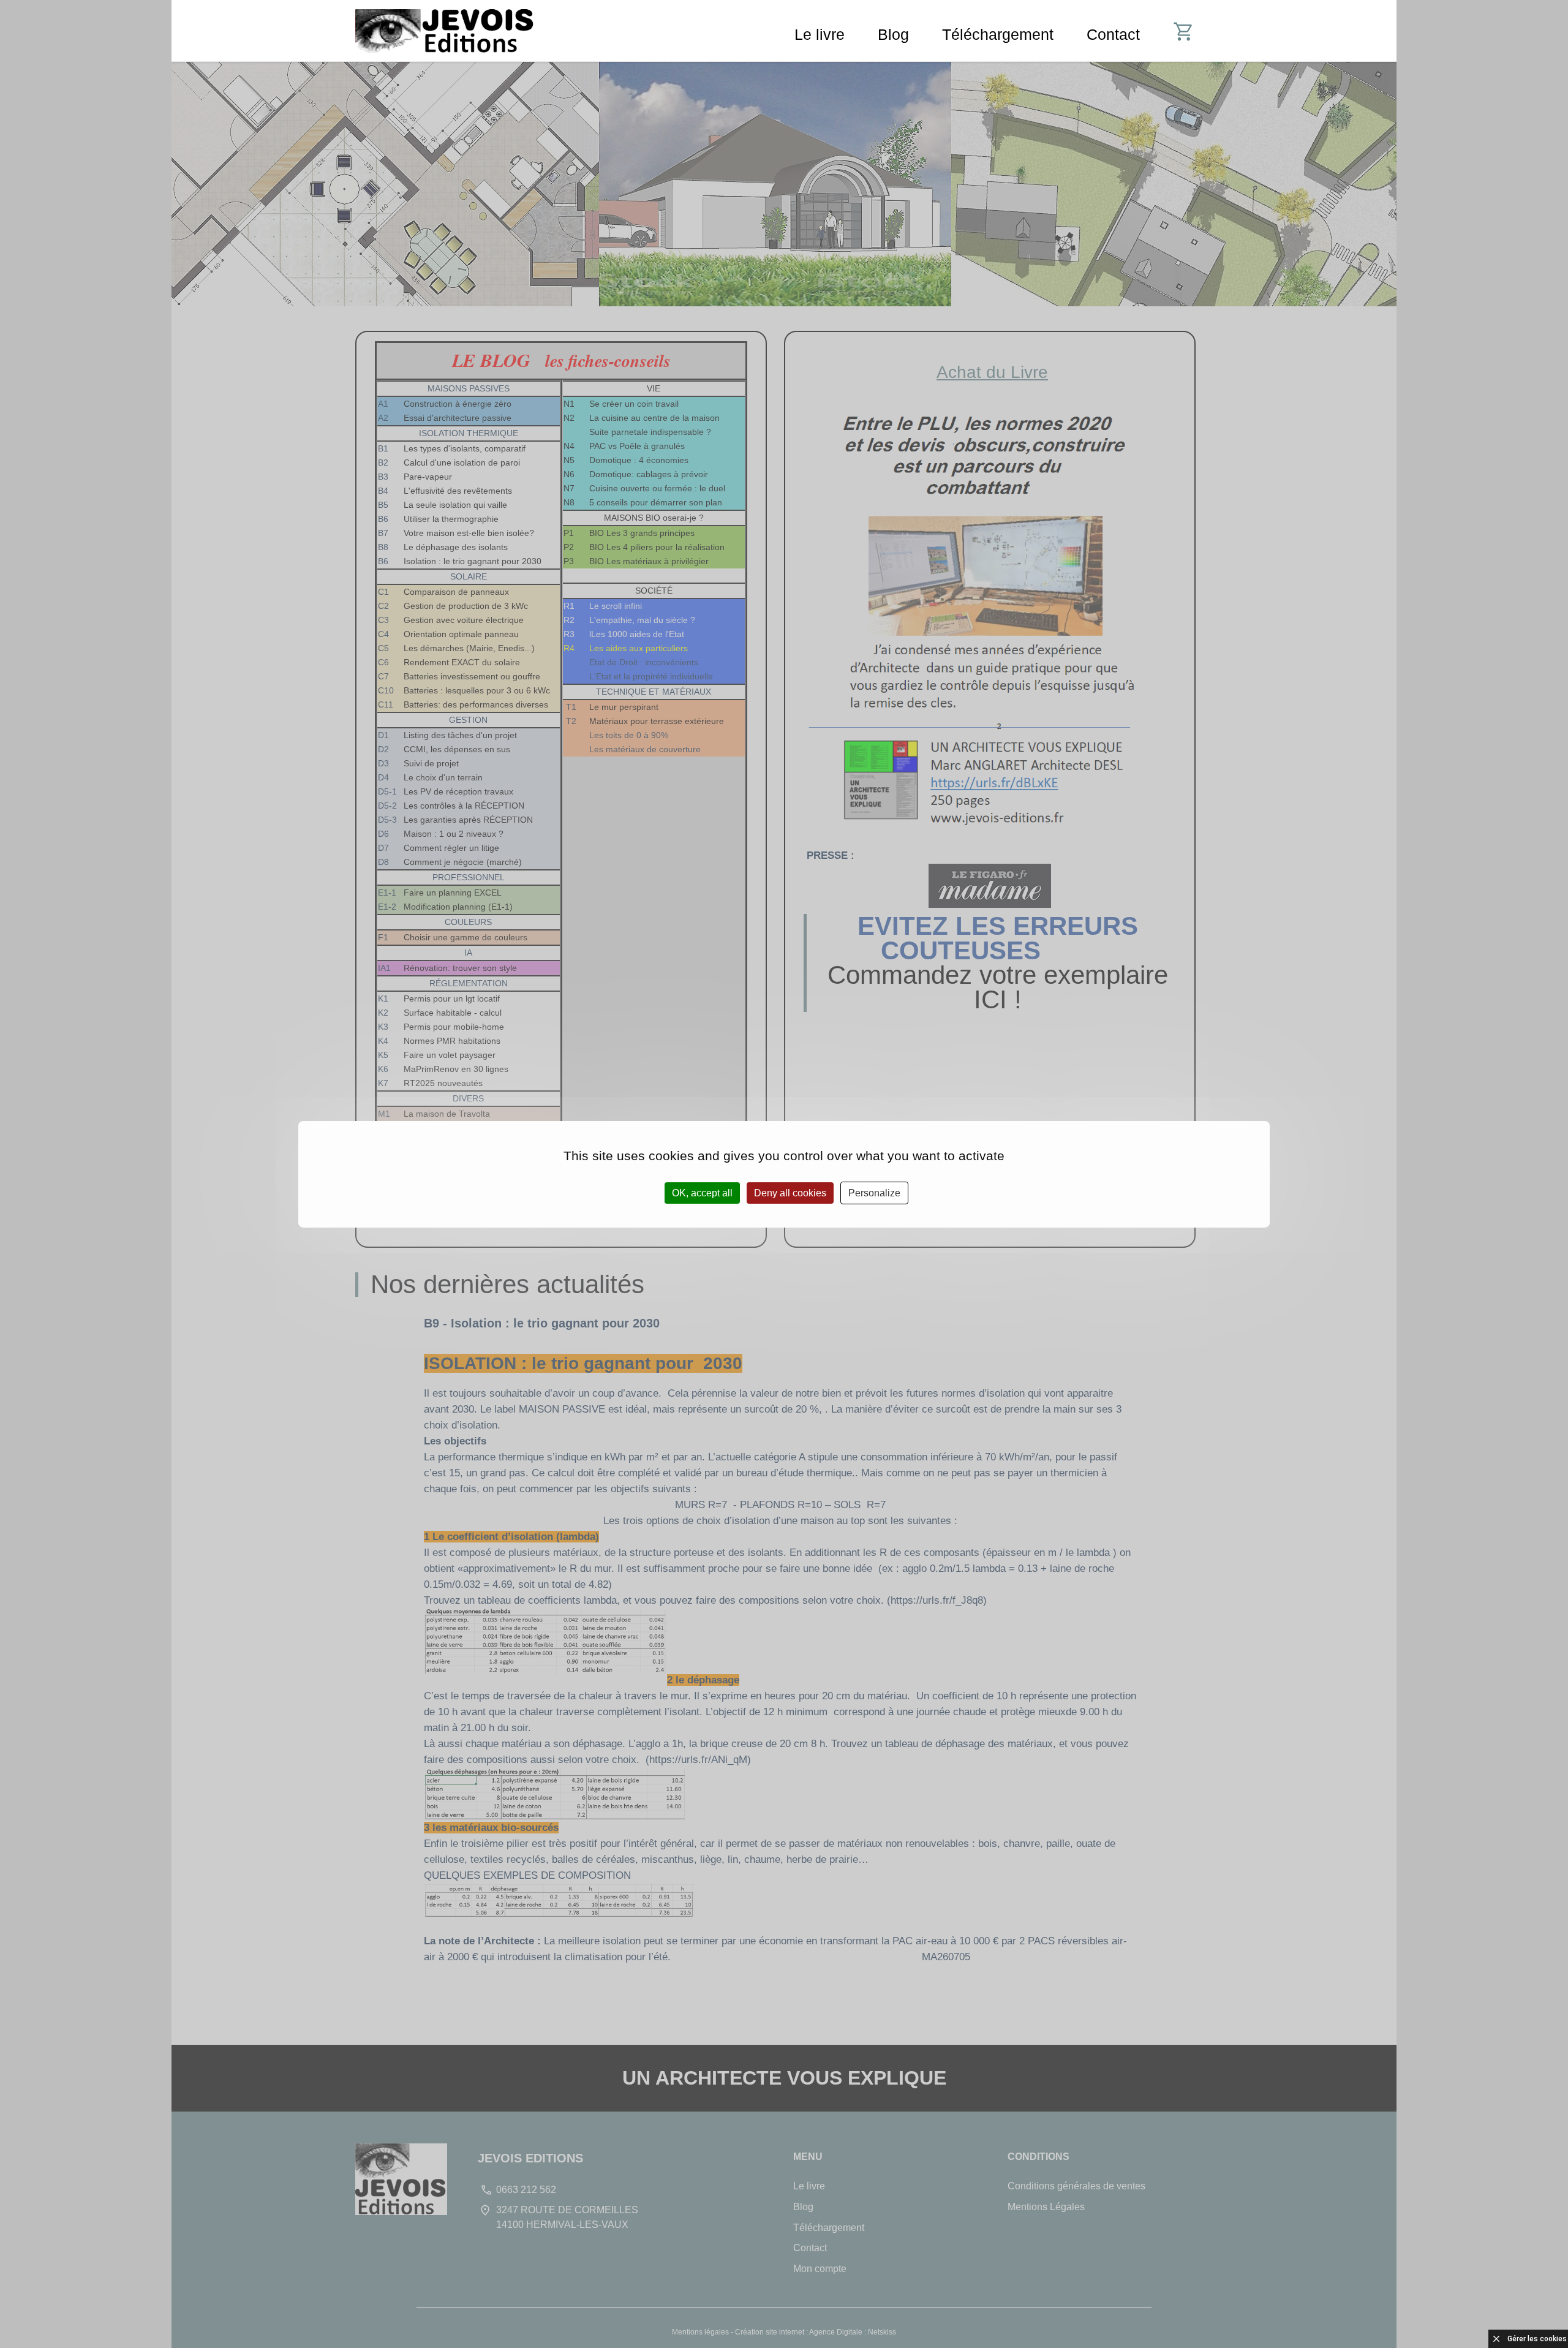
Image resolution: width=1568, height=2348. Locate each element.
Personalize (874, 1192)
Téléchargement (998, 34)
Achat (1193, 34)
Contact (1113, 34)
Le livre (820, 34)
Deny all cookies (790, 1192)
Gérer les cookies (1537, 2339)
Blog (893, 34)
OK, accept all (702, 1192)
